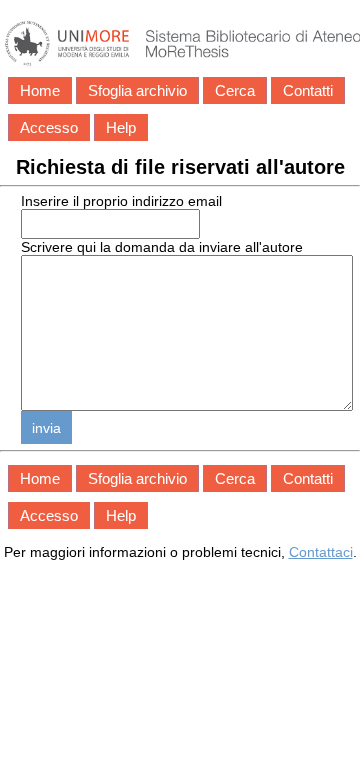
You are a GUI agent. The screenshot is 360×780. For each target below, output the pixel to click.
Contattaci (321, 552)
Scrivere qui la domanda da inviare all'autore (162, 247)
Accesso (49, 127)
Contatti (308, 90)
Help (121, 127)
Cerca (235, 90)
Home (40, 90)
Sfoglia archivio (137, 90)
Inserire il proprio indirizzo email (121, 201)
